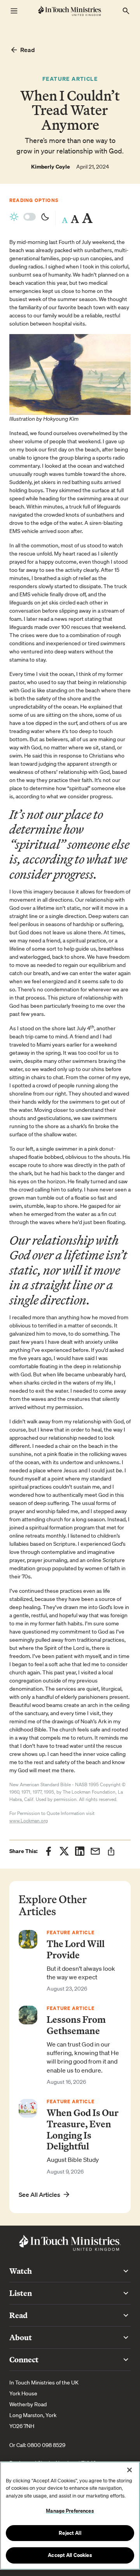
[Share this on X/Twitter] (64, 1851)
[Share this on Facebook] (49, 1851)
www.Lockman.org (29, 1821)
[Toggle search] (126, 11)
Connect (24, 2359)
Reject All (70, 2533)
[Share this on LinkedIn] (80, 1851)
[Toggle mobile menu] (14, 11)
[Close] (129, 2470)
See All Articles (39, 2195)
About (21, 2337)
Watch (21, 2271)
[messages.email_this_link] (95, 1851)
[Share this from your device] (111, 1851)
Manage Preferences (70, 2511)
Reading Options (34, 200)
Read (28, 50)
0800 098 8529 (46, 2445)
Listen (21, 2293)
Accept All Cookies (70, 2555)
